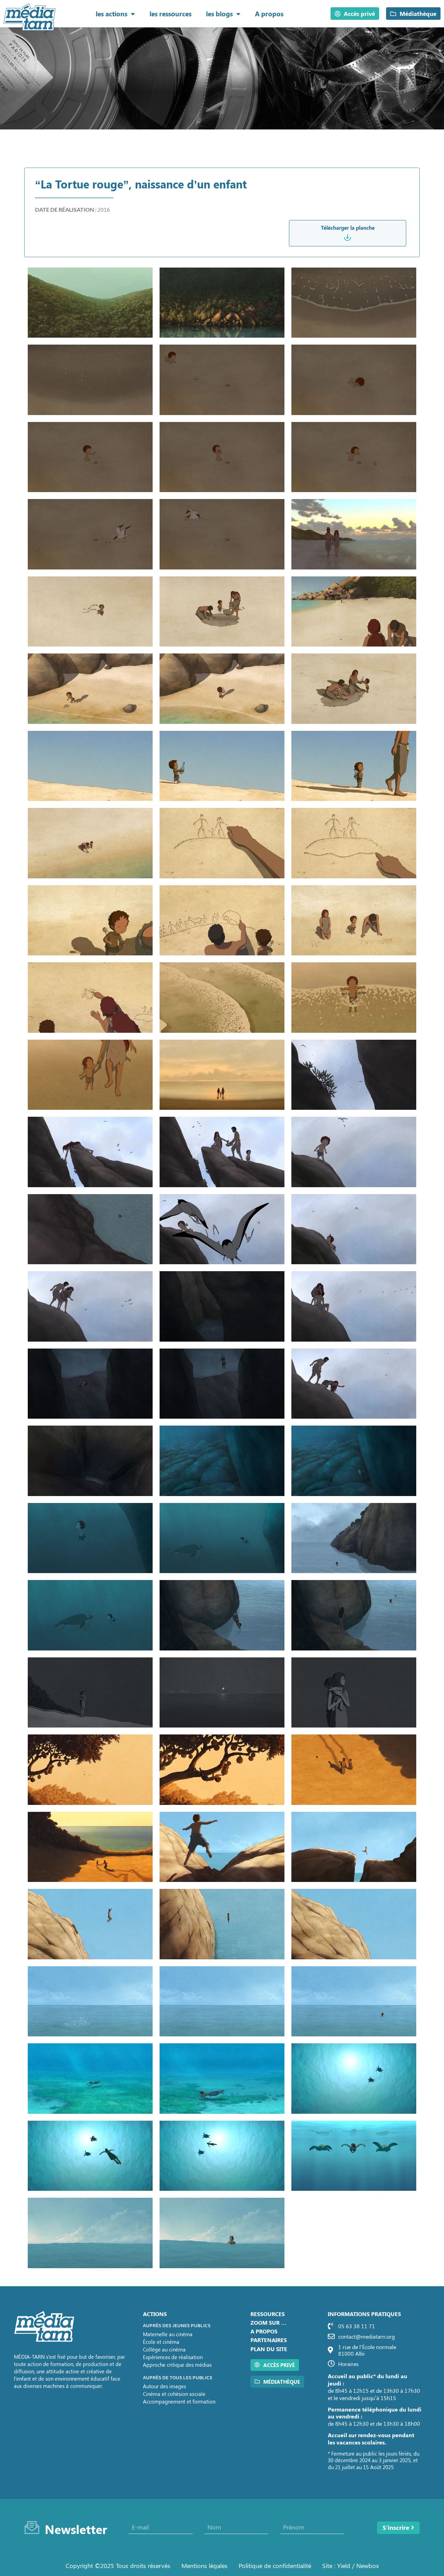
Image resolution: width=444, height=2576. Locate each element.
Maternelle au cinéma (168, 2334)
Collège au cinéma (164, 2349)
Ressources (268, 2314)
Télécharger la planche (348, 228)
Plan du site (269, 2349)
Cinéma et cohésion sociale (174, 2394)
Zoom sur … (268, 2322)
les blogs (219, 14)
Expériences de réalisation (173, 2357)
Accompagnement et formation (179, 2401)
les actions (112, 14)
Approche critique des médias (177, 2365)
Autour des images (164, 2386)
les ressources (170, 14)
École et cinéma (161, 2342)
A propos (269, 14)
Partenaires (269, 2340)
